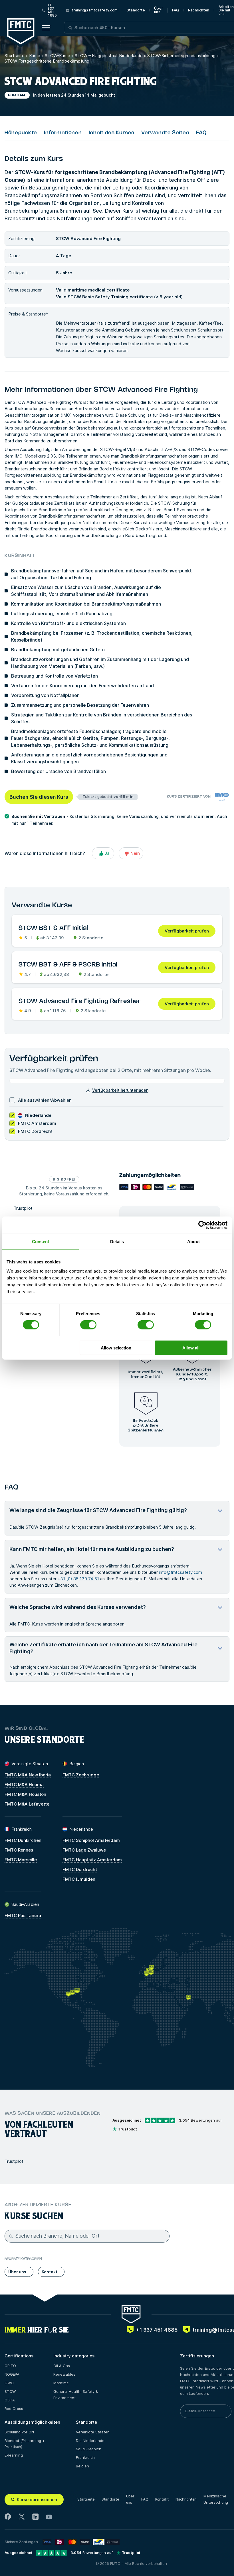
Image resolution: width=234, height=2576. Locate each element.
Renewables (64, 2374)
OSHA (10, 2400)
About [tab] (193, 1242)
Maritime (61, 2383)
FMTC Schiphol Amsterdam (91, 1840)
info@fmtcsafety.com (180, 1572)
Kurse (35, 56)
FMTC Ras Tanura (23, 1915)
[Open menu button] (46, 28)
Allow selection (116, 1348)
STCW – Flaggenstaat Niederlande (109, 56)
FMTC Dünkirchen (23, 1840)
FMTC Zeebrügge (81, 1775)
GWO (9, 2383)
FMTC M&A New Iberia (28, 1775)
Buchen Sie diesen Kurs (39, 797)
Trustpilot (23, 1208)
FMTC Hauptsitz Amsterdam (92, 1860)
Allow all (191, 1348)
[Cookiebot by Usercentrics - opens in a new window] (202, 1225)
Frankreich (85, 2457)
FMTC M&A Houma (24, 1785)
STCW (10, 2391)
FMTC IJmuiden (79, 1879)
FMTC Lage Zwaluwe (84, 1850)
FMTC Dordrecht (80, 1869)
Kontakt (162, 2499)
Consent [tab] (41, 1242)
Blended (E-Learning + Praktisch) (25, 2444)
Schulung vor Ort (19, 2432)
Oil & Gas (62, 2366)
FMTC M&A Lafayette (27, 1804)
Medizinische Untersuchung (216, 2499)
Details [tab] (117, 1242)
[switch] (88, 1325)
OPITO (10, 2366)
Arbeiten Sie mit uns (226, 10)
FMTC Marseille (21, 1860)
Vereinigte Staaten (93, 2432)
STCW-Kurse (58, 56)
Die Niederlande (90, 2441)
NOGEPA (12, 2374)
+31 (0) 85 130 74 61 (78, 1579)
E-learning (14, 2455)
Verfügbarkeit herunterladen (120, 1090)
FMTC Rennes (19, 1850)
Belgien (82, 2466)
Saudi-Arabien (89, 2449)
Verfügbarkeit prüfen (187, 931)
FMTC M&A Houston (25, 1794)
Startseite (15, 56)
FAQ (175, 10)
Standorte (136, 10)
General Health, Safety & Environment (76, 2395)
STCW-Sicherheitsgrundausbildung (181, 56)
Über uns (158, 10)
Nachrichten (199, 10)
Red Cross (14, 2409)
